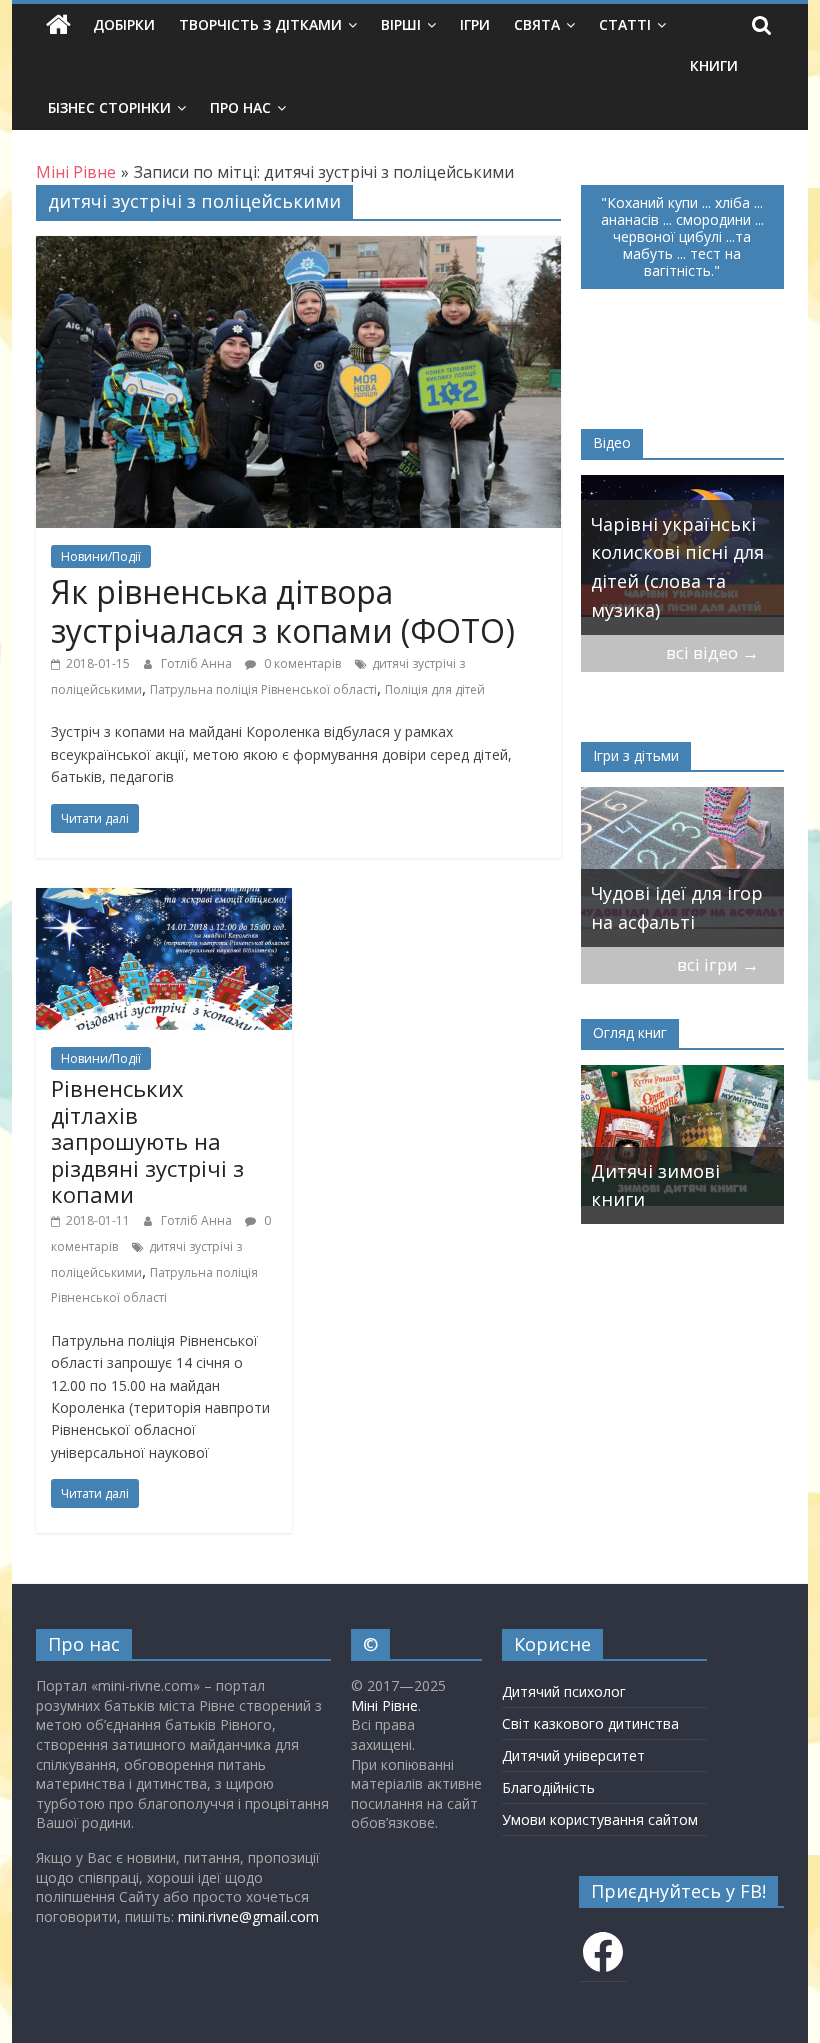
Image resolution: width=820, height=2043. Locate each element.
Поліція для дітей (435, 689)
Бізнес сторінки (109, 107)
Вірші (401, 24)
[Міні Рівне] (58, 25)
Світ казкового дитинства (590, 1723)
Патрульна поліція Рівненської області (263, 689)
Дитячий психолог (564, 1691)
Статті (625, 24)
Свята (537, 24)
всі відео (712, 652)
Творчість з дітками (260, 24)
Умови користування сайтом (600, 1819)
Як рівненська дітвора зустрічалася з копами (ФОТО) (283, 610)
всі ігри (718, 964)
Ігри (475, 24)
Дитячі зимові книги (640, 1185)
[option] (637, 555)
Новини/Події (101, 556)
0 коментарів (301, 663)
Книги (714, 65)
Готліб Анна (198, 663)
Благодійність (548, 1787)
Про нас (240, 107)
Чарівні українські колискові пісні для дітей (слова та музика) (631, 567)
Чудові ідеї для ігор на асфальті (643, 907)
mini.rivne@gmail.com (248, 1916)
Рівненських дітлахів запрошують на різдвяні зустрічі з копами (147, 1141)
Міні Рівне (384, 1705)
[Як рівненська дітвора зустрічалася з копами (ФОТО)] (298, 248)
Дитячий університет (573, 1755)
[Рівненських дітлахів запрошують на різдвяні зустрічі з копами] (164, 900)
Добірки (124, 24)
